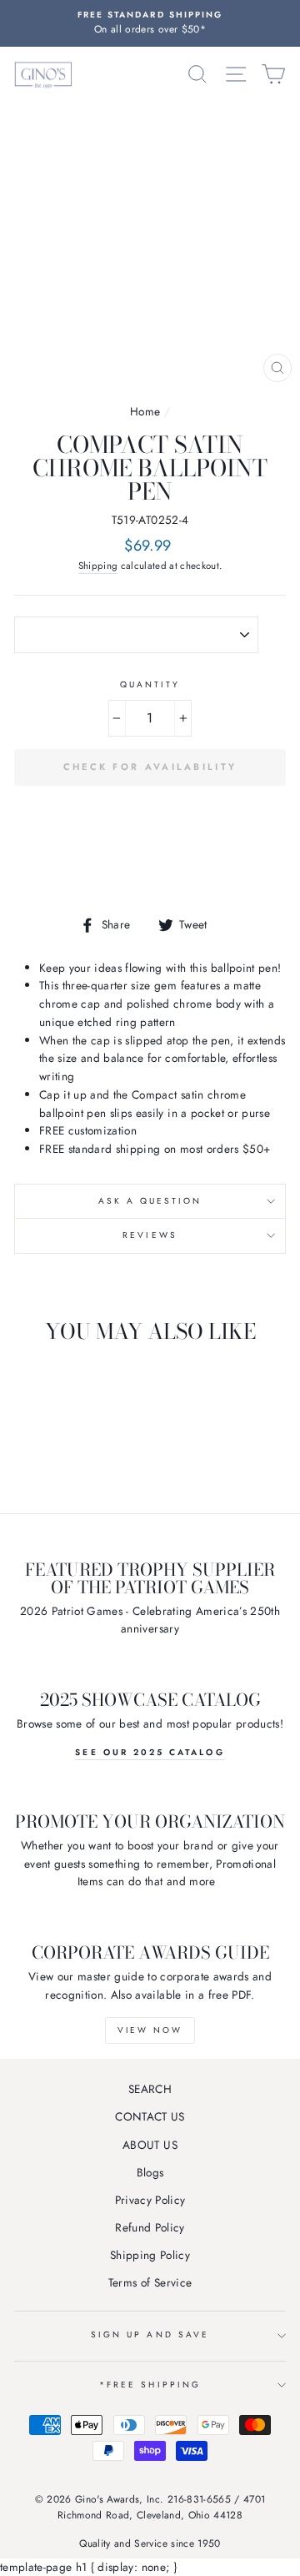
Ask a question (150, 1201)
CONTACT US (150, 2116)
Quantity (150, 684)
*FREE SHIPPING (150, 2385)
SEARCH (150, 2089)
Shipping (98, 566)
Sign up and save (150, 2334)
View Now (150, 2030)
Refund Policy (150, 2227)
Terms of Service (150, 2282)
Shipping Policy (150, 2255)
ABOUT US (150, 2145)
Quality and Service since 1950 (150, 2543)
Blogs (150, 2172)
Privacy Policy (150, 2200)
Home (145, 411)
